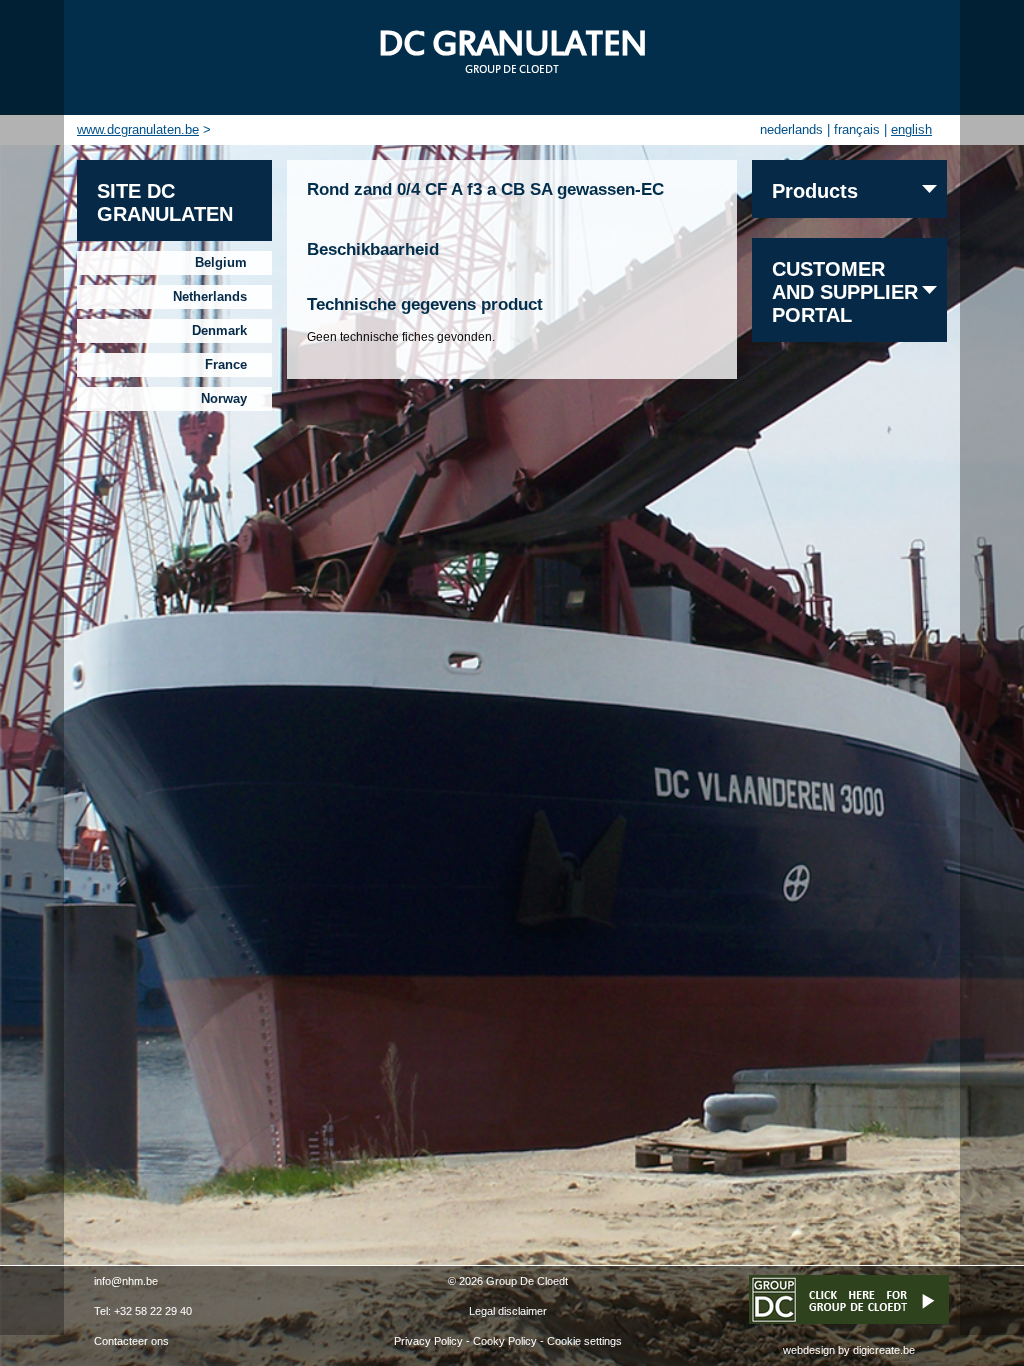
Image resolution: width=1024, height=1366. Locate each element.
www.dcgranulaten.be (138, 129)
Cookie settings (584, 1341)
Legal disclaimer (508, 1311)
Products (815, 191)
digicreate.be (884, 1350)
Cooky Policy (505, 1341)
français (857, 129)
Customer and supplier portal (845, 292)
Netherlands (210, 296)
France (226, 364)
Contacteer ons (131, 1341)
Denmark (219, 330)
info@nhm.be (126, 1281)
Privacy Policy (428, 1341)
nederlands (791, 129)
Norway (224, 398)
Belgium (221, 262)
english (911, 129)
